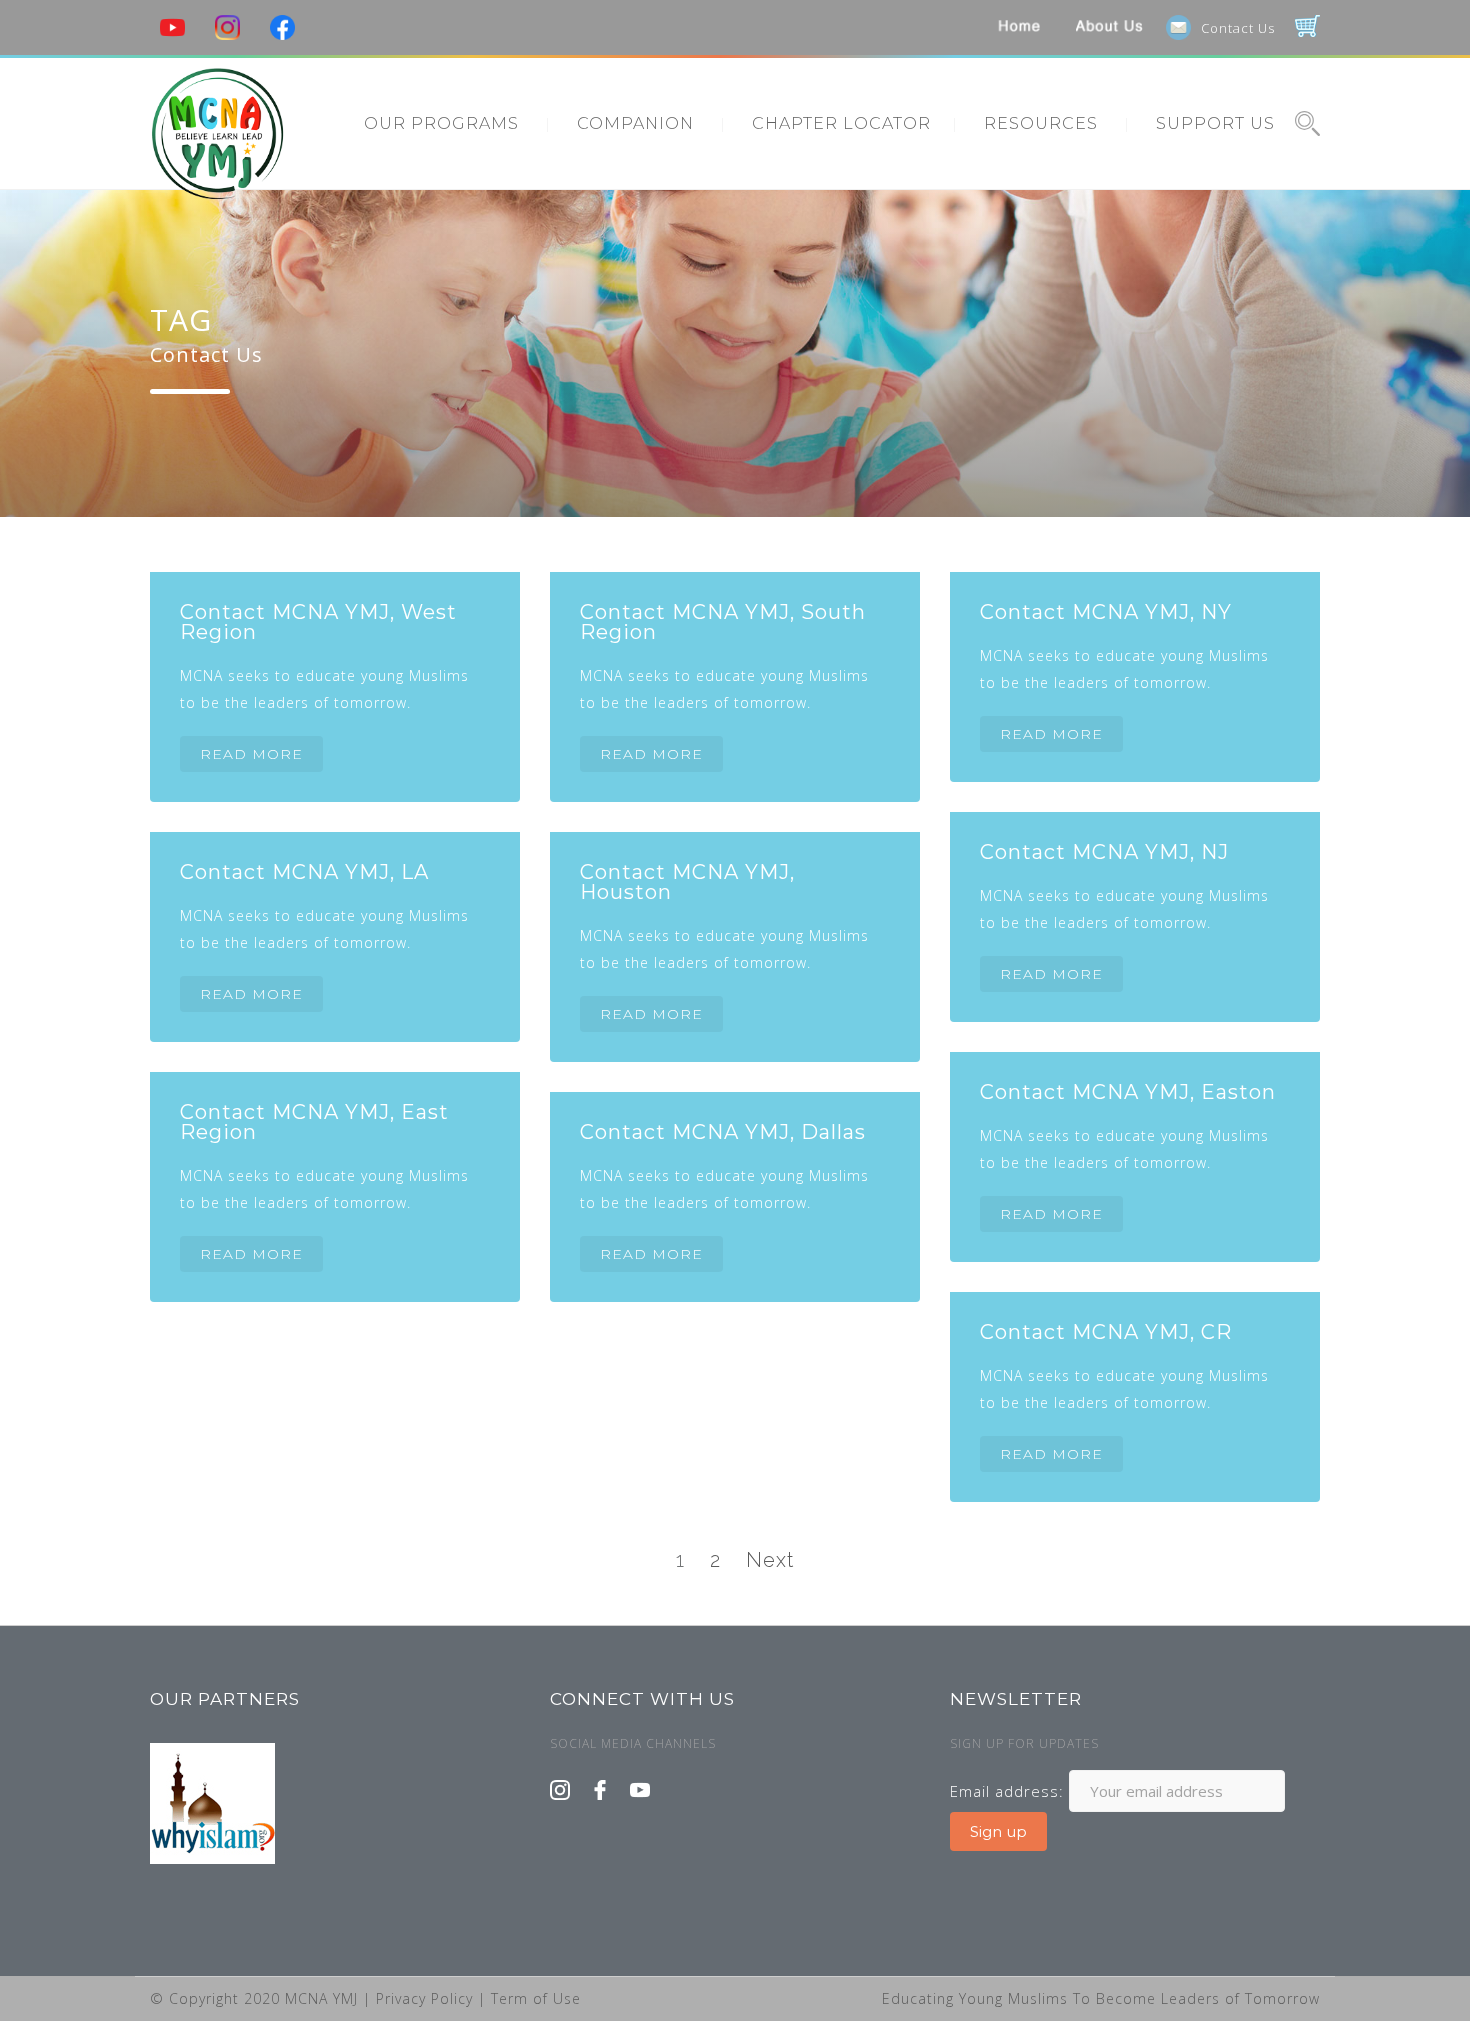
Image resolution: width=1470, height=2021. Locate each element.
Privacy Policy (427, 1998)
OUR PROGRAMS (441, 123)
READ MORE (251, 754)
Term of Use (536, 1998)
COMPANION (635, 123)
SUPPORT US (1215, 123)
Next (770, 1560)
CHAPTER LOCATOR (841, 123)
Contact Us (1238, 28)
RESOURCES (1041, 123)
